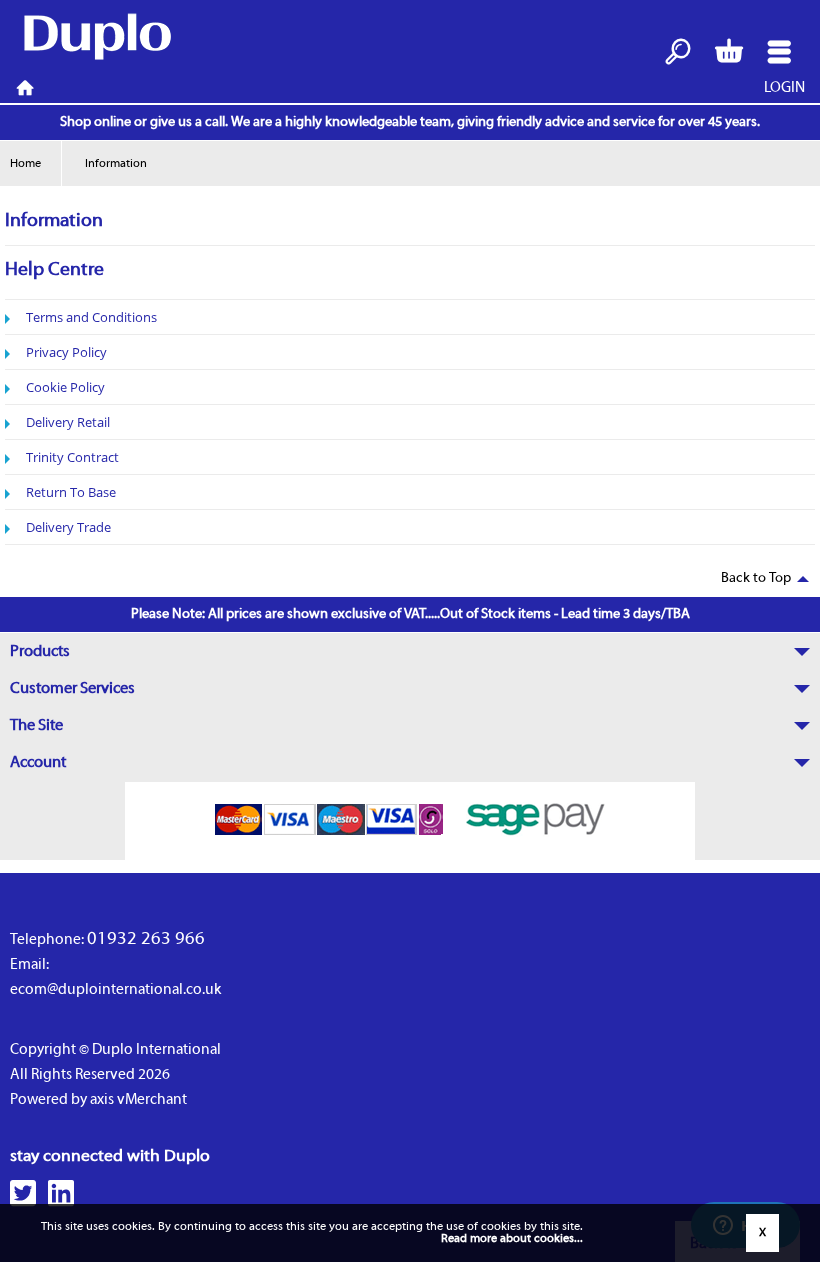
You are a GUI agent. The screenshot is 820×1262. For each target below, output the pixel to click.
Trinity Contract (72, 457)
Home (25, 88)
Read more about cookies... (512, 1239)
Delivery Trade (68, 527)
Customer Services (72, 689)
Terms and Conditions (91, 317)
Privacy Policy (66, 352)
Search (678, 52)
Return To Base (71, 492)
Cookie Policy (65, 387)
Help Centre (54, 270)
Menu (779, 52)
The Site (36, 726)
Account (38, 763)
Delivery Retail (68, 422)
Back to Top (756, 578)
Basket (728, 52)
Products (40, 652)
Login (784, 88)
